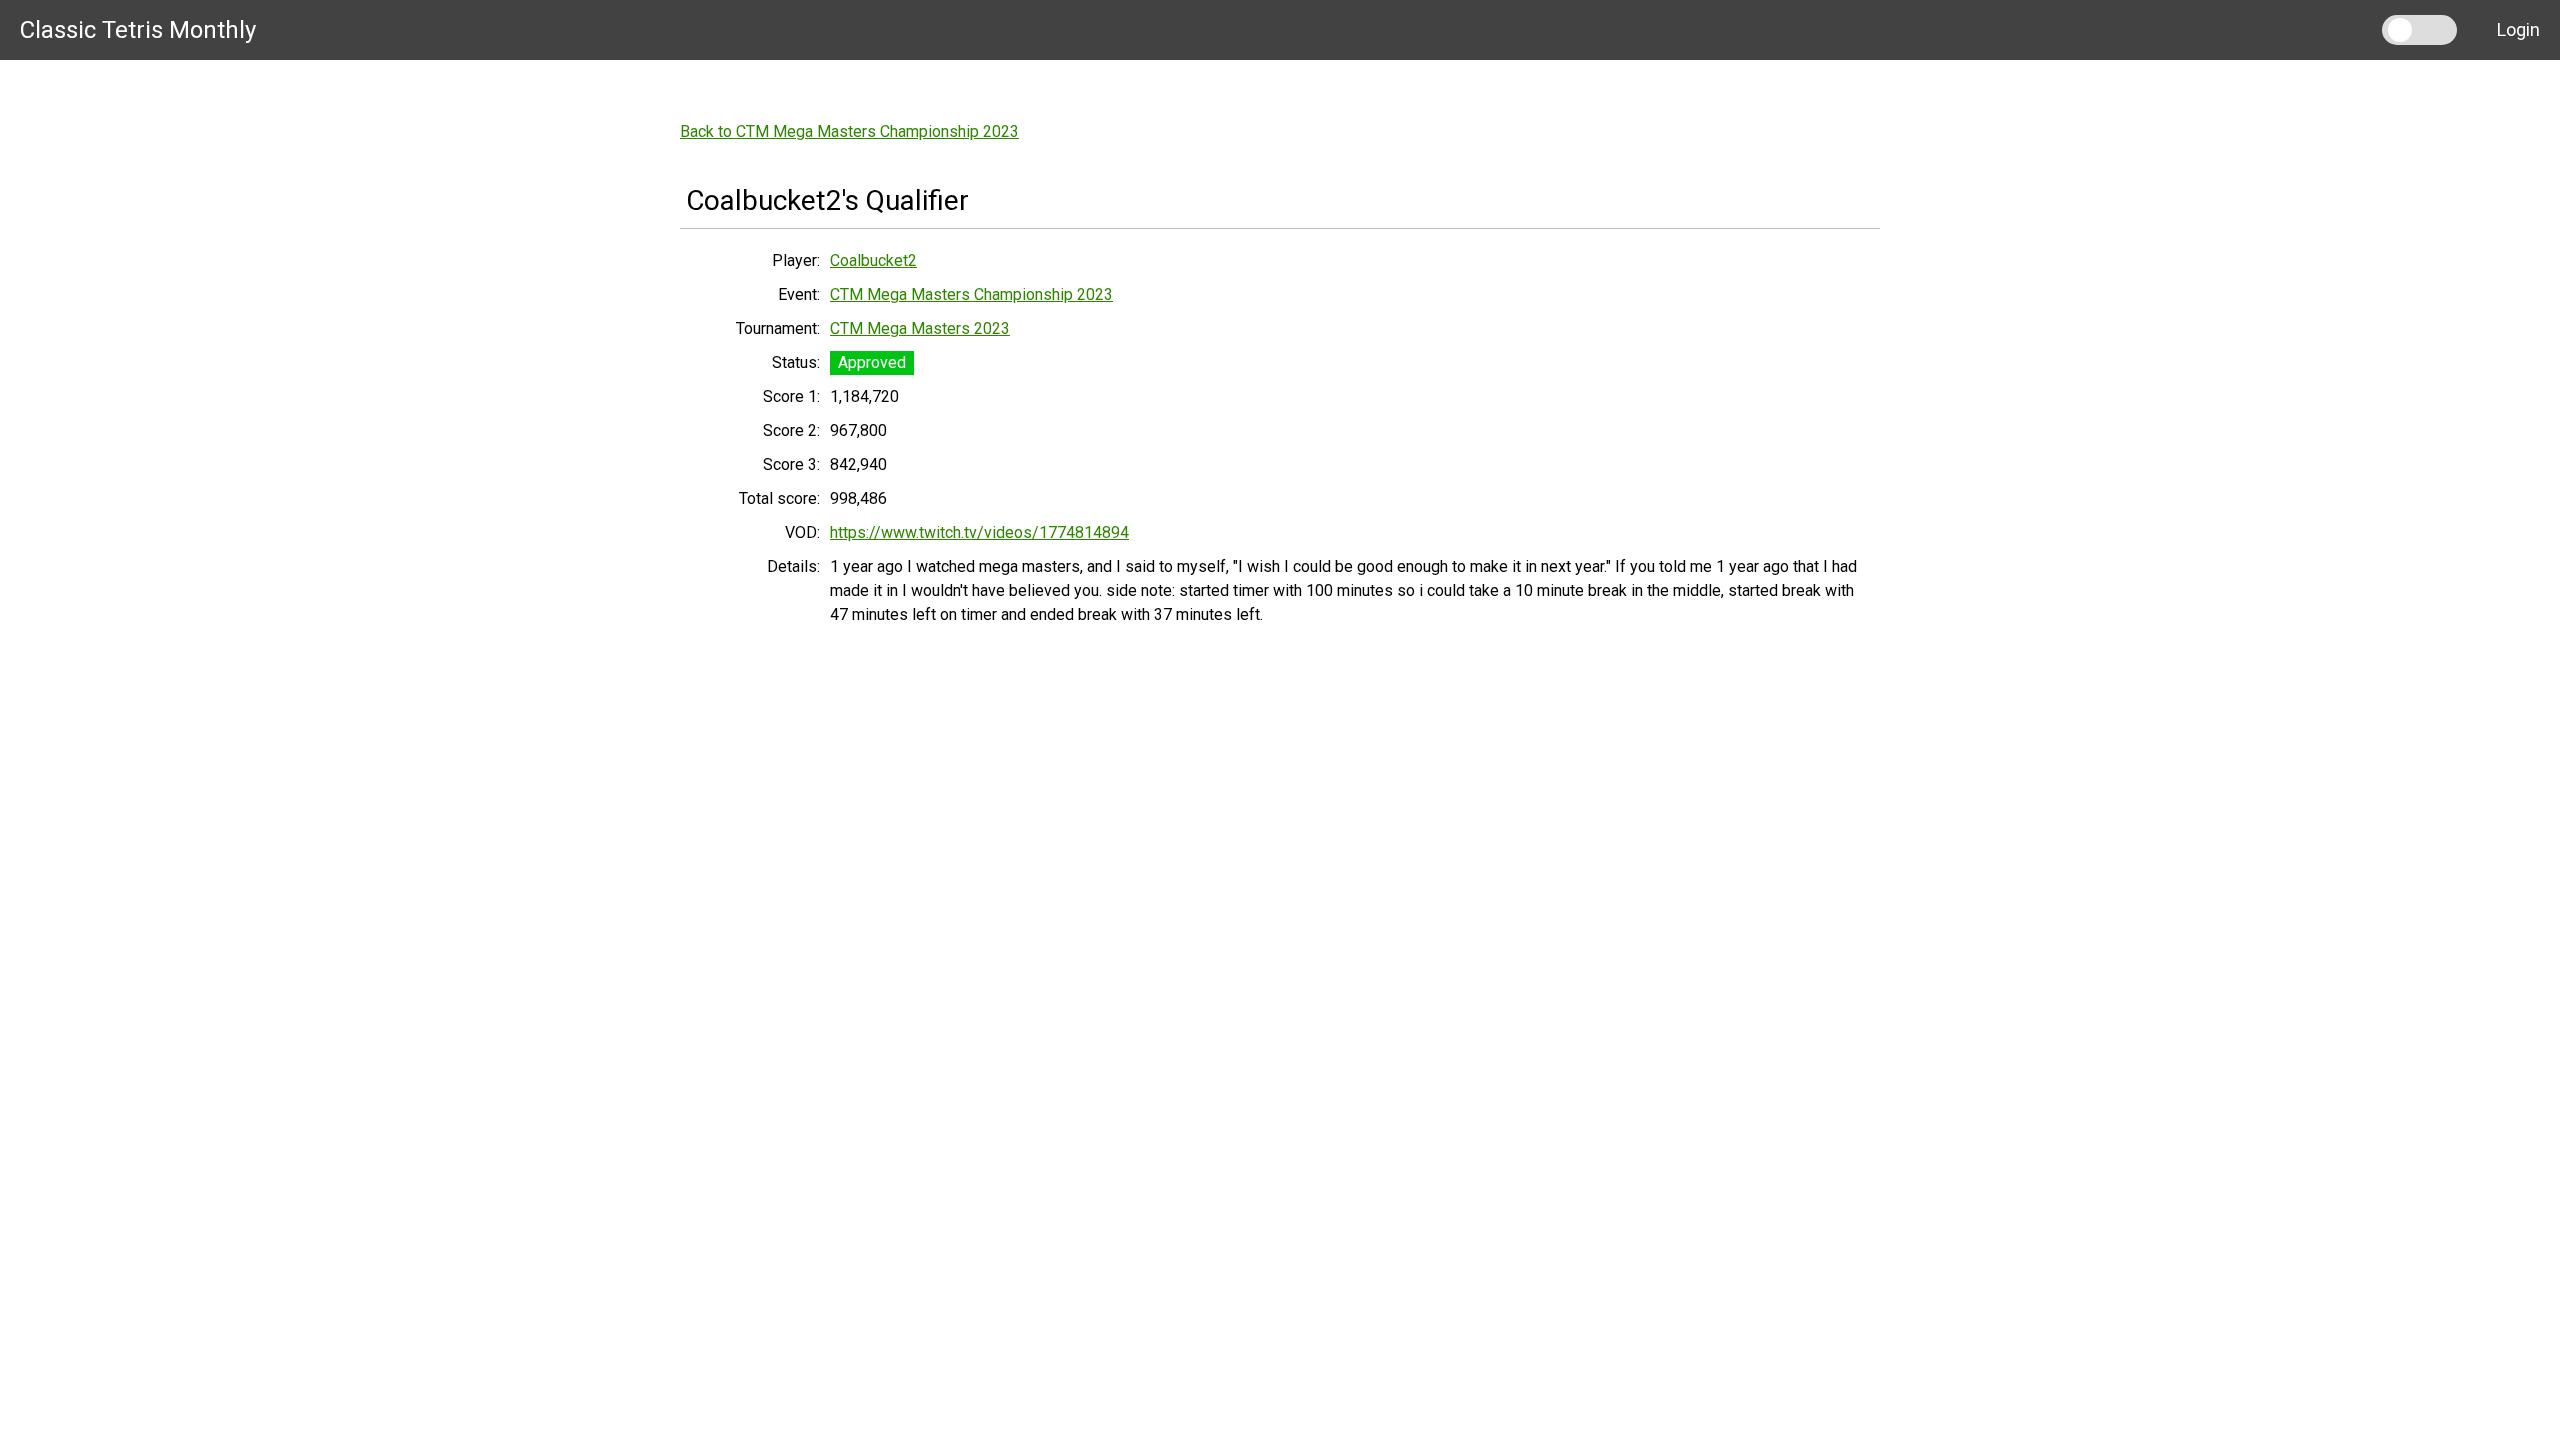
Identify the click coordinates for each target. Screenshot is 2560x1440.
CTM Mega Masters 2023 (920, 328)
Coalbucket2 (873, 260)
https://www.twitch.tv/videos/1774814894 (979, 532)
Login (2518, 29)
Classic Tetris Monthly (138, 30)
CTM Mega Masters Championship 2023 (971, 294)
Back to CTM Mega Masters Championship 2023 (849, 131)
